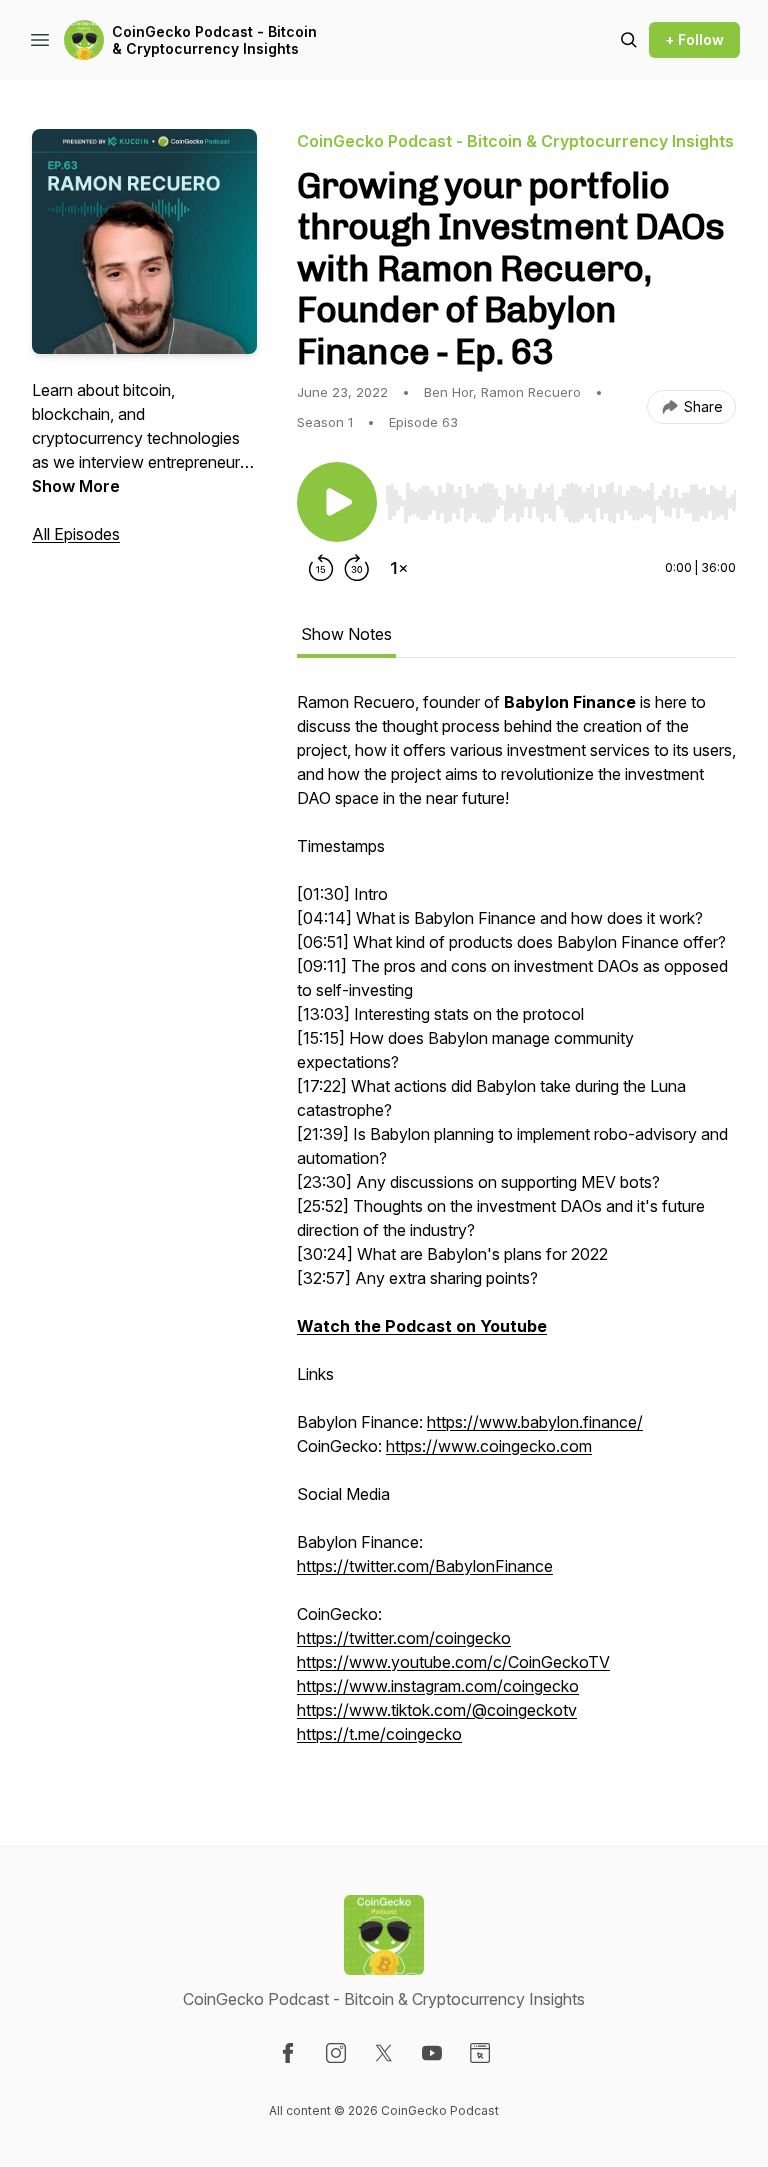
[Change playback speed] (399, 568)
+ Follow (694, 39)
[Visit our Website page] (480, 2053)
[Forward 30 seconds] (357, 568)
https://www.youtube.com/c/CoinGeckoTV (453, 1662)
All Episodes (76, 534)
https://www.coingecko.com (489, 1446)
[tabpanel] (516, 1228)
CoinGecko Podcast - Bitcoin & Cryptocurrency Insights (214, 40)
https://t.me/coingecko (379, 1734)
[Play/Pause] (337, 502)
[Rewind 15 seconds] (321, 568)
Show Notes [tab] (346, 634)
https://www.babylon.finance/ (535, 1422)
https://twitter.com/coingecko (404, 1638)
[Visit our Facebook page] (288, 2053)
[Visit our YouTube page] (432, 2053)
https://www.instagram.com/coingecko (438, 1686)
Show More (76, 486)
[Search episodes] (629, 40)
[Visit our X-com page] (384, 2053)
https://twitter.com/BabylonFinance (425, 1566)
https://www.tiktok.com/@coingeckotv (437, 1710)
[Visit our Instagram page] (336, 2053)
